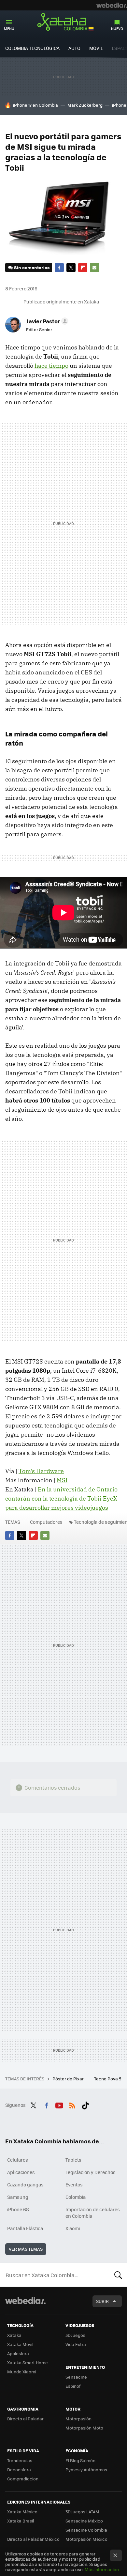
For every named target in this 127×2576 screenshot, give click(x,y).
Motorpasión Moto (84, 2428)
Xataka (14, 2335)
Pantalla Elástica (25, 2228)
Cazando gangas (25, 2184)
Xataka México (22, 2512)
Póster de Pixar (69, 2079)
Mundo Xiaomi (22, 2372)
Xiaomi (73, 2228)
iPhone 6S (18, 2209)
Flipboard (83, 268)
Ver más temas (26, 2249)
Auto (74, 48)
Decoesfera (19, 2469)
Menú (9, 29)
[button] (46, 321)
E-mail (94, 268)
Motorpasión (78, 2419)
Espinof (73, 2386)
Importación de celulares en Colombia (93, 2213)
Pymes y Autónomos (86, 2469)
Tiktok (85, 2104)
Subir (102, 2301)
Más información (102, 2569)
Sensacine (76, 2377)
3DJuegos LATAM (82, 2512)
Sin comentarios (32, 267)
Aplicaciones (21, 2172)
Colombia (76, 2197)
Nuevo (117, 29)
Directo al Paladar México (33, 2539)
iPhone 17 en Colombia (35, 105)
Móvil (96, 48)
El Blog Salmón (80, 2460)
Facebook (59, 268)
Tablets (73, 2160)
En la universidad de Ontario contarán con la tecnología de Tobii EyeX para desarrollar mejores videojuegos (61, 1498)
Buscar (118, 2275)
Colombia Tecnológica (32, 48)
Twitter (71, 268)
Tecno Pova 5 (108, 2079)
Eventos (74, 2184)
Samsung (18, 2197)
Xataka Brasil (21, 2521)
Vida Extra (76, 2344)
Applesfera (18, 2353)
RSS (72, 2104)
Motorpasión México (86, 2539)
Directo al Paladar (25, 2419)
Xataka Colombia (63, 23)
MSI (62, 1480)
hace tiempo (51, 366)
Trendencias (20, 2460)
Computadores (46, 1522)
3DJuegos (75, 2335)
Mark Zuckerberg (85, 105)
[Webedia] (112, 5)
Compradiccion (23, 2479)
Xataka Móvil (20, 2344)
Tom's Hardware (41, 1471)
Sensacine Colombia (86, 2530)
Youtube (59, 2104)
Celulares (18, 2160)
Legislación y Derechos (91, 2172)
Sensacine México (84, 2521)
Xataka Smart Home (28, 2362)
